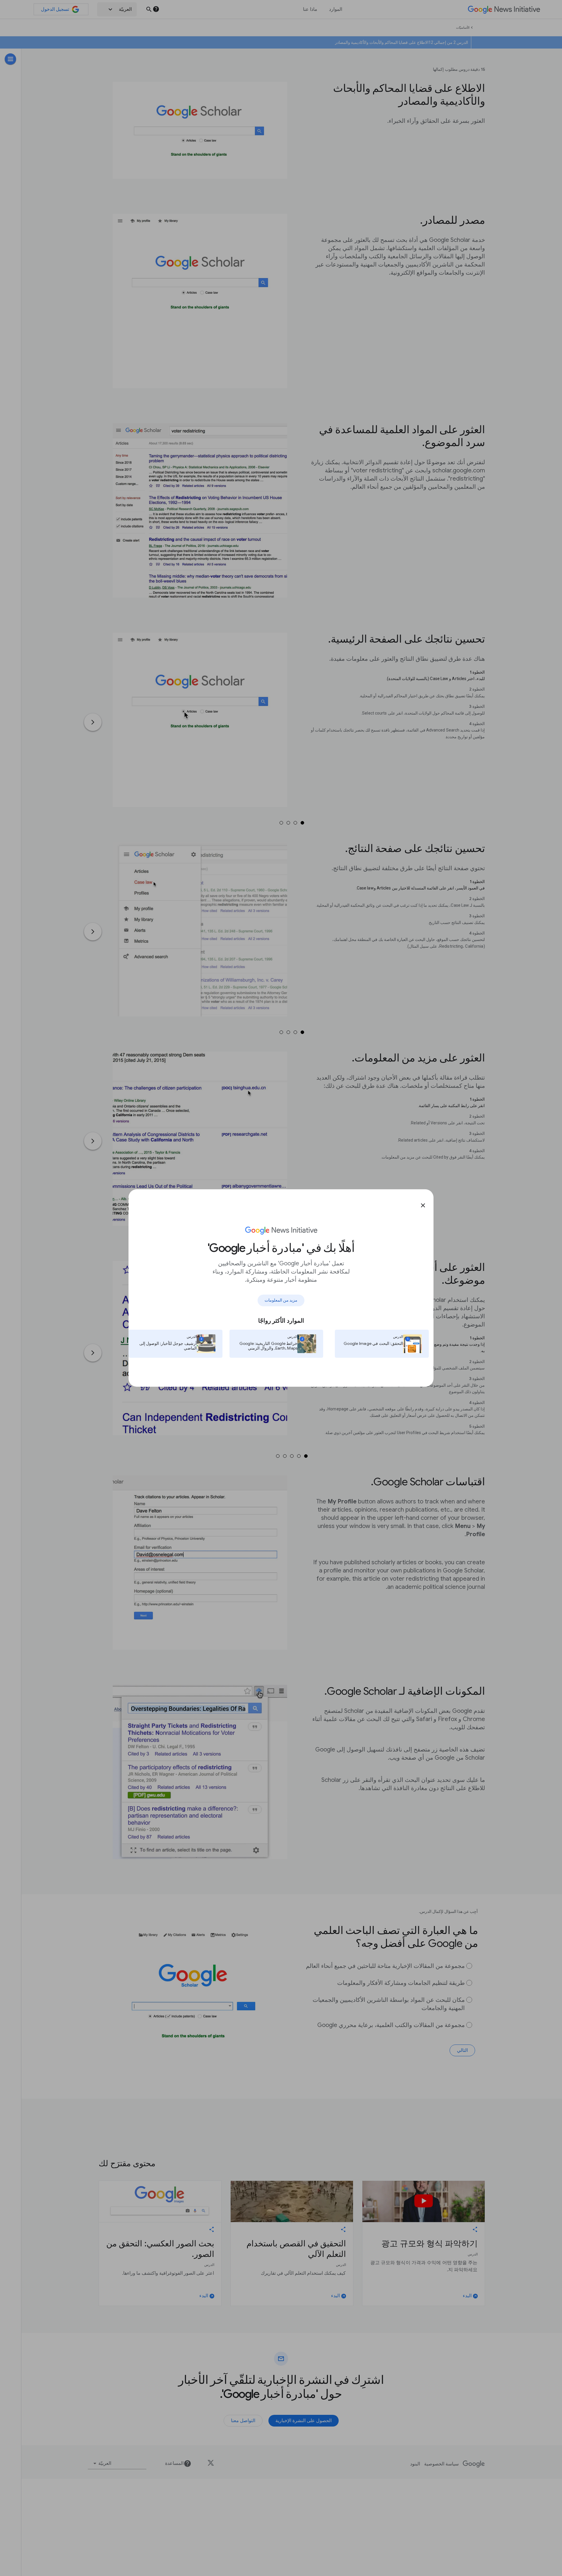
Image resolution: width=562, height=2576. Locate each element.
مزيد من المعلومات (281, 1300)
